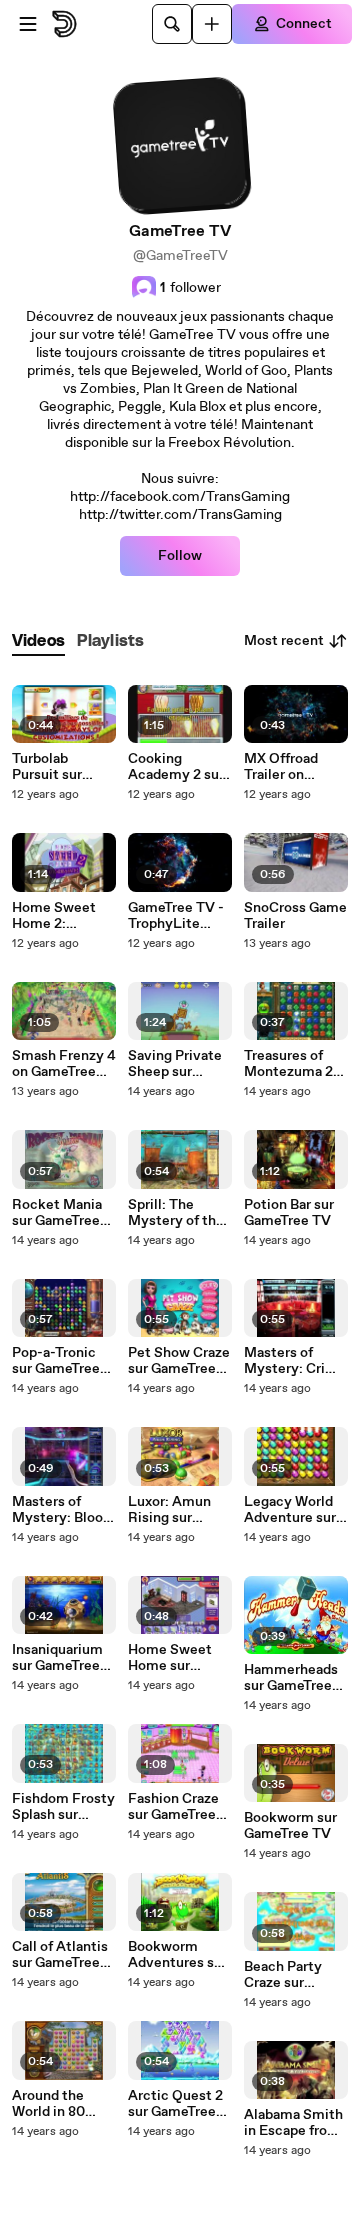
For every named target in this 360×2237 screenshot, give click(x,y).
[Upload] (212, 24)
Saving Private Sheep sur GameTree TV (175, 1064)
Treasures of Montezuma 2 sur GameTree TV (288, 1064)
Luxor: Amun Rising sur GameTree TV (171, 1510)
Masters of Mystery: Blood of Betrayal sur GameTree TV (61, 1510)
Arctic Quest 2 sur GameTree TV (175, 2104)
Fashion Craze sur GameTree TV (173, 1807)
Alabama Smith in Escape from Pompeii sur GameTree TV (293, 2123)
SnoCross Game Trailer (295, 916)
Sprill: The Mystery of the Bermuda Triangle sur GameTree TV (176, 1213)
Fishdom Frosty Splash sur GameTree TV (63, 1807)
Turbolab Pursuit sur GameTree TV (55, 767)
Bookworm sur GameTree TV (290, 1826)
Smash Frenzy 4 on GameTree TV (64, 1064)
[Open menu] (28, 24)
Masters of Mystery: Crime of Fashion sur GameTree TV (295, 1361)
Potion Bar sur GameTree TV (289, 1213)
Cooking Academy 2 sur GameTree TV (176, 767)
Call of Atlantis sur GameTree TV (60, 1955)
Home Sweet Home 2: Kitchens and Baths (54, 916)
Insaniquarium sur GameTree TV (57, 1658)
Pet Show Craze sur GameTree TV (179, 1361)
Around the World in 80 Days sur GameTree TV (55, 2104)
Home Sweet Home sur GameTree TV (171, 1658)
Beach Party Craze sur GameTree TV (287, 1975)
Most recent (284, 641)
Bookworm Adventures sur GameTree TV (177, 1955)
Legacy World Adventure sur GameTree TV (290, 1510)
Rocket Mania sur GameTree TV (57, 1213)
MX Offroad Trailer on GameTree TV (287, 767)
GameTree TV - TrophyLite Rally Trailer (176, 916)
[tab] (38, 641)
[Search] (172, 24)
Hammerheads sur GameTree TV (291, 1678)
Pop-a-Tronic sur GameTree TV (56, 1361)
